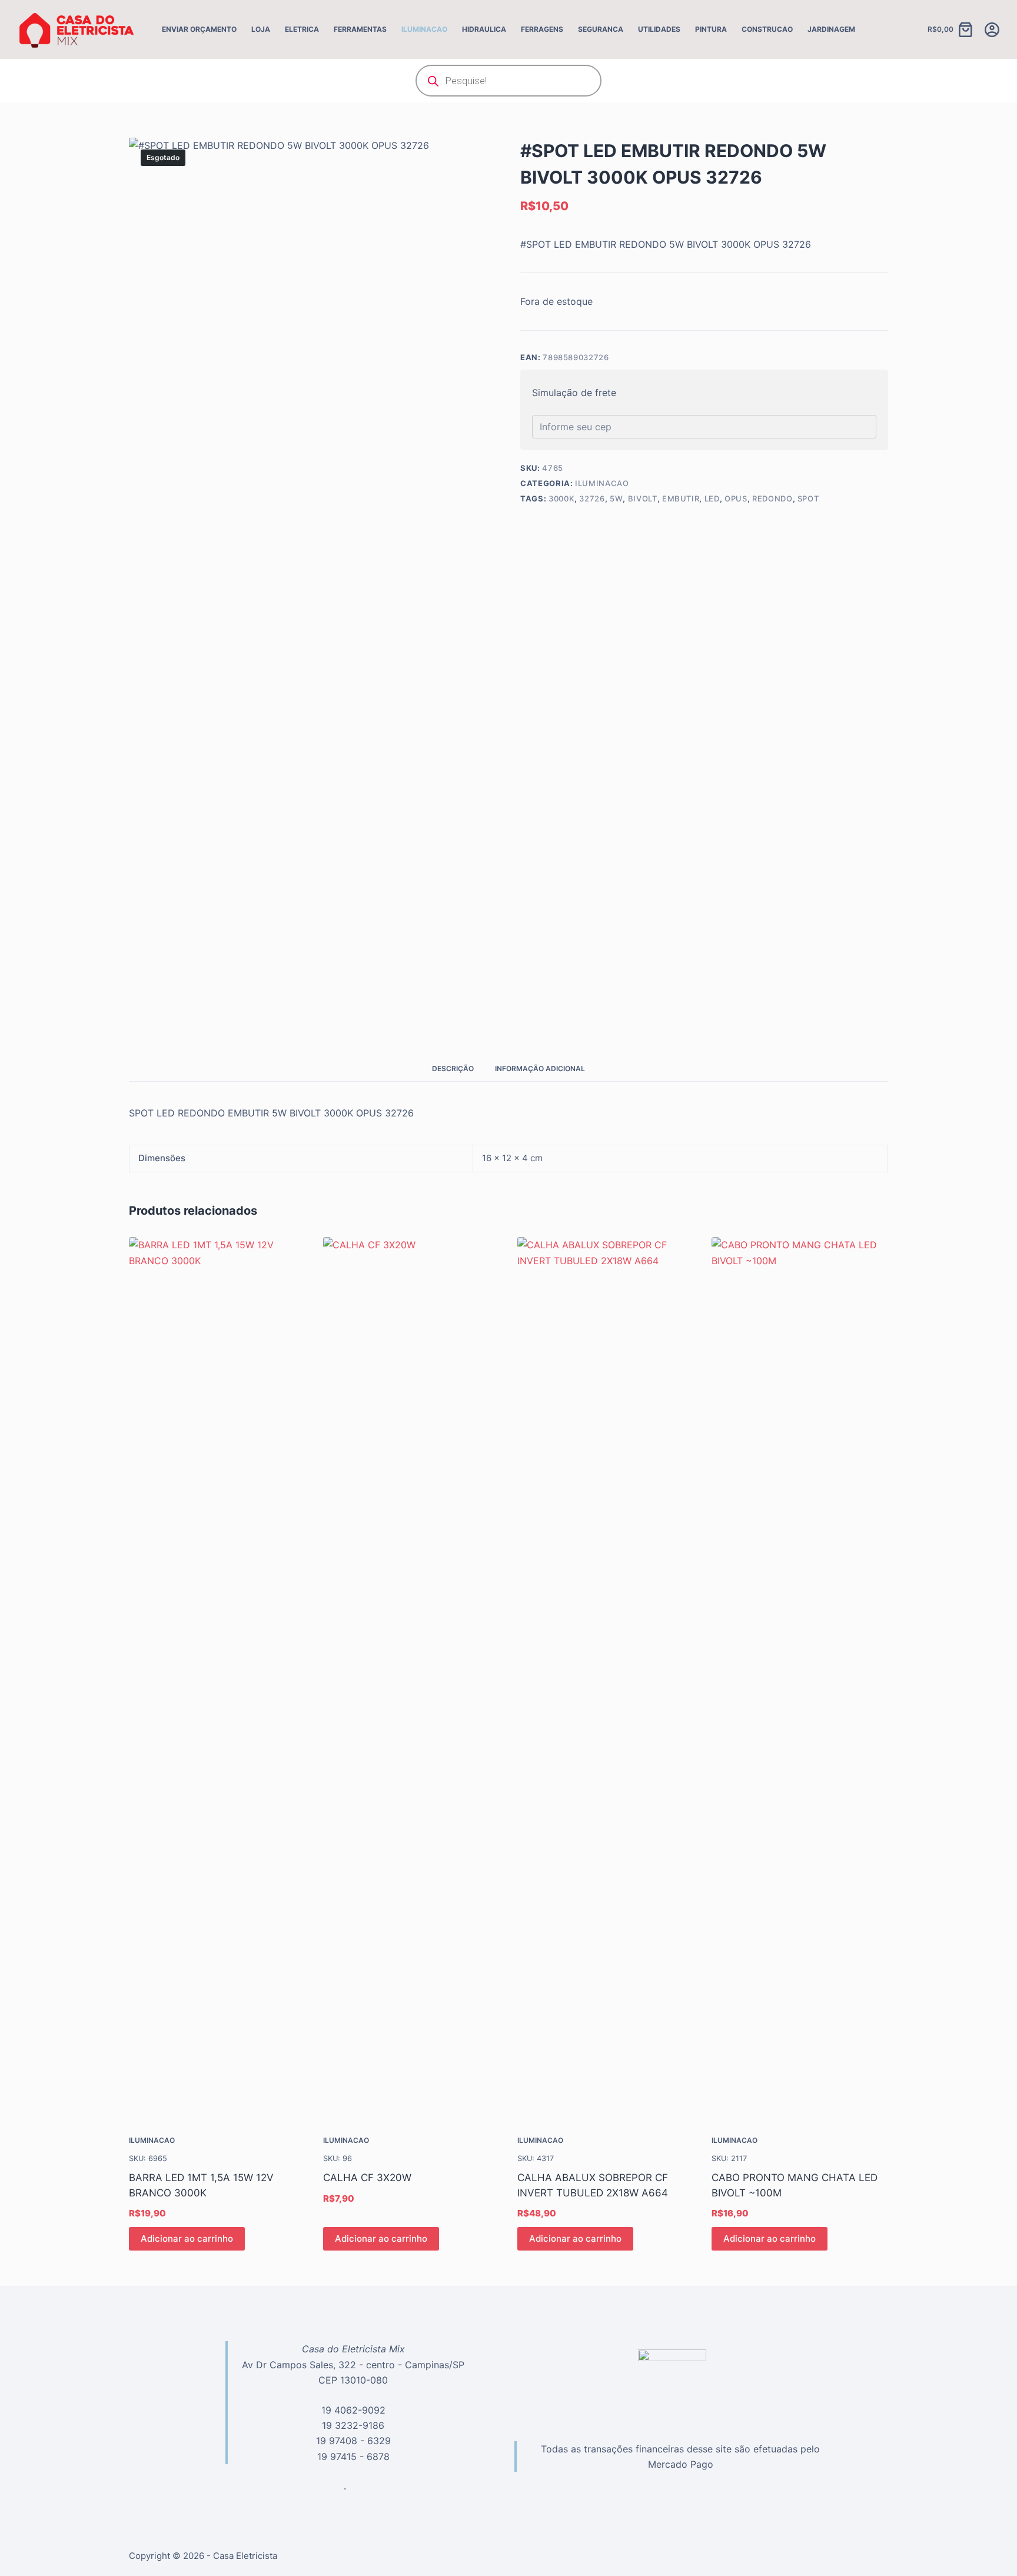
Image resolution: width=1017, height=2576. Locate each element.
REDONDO (772, 498)
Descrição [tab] (453, 1068)
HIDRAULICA (484, 29)
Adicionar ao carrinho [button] (187, 2238)
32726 (592, 498)
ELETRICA (302, 29)
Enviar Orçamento (199, 29)
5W (616, 498)
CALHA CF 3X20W (367, 2178)
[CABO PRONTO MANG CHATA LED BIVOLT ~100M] (800, 1678)
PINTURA (711, 29)
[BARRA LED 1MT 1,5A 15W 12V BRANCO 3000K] (217, 1678)
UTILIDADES (659, 29)
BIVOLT (643, 498)
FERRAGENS (542, 29)
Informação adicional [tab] (540, 1068)
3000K (561, 498)
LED (712, 498)
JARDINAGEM (831, 29)
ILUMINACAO (424, 29)
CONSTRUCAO (767, 29)
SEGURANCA (601, 29)
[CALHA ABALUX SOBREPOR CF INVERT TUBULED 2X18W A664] (606, 1678)
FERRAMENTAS (360, 29)
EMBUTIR (681, 498)
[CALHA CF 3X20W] (411, 1678)
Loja (261, 29)
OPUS (736, 498)
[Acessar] (992, 30)
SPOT (808, 498)
